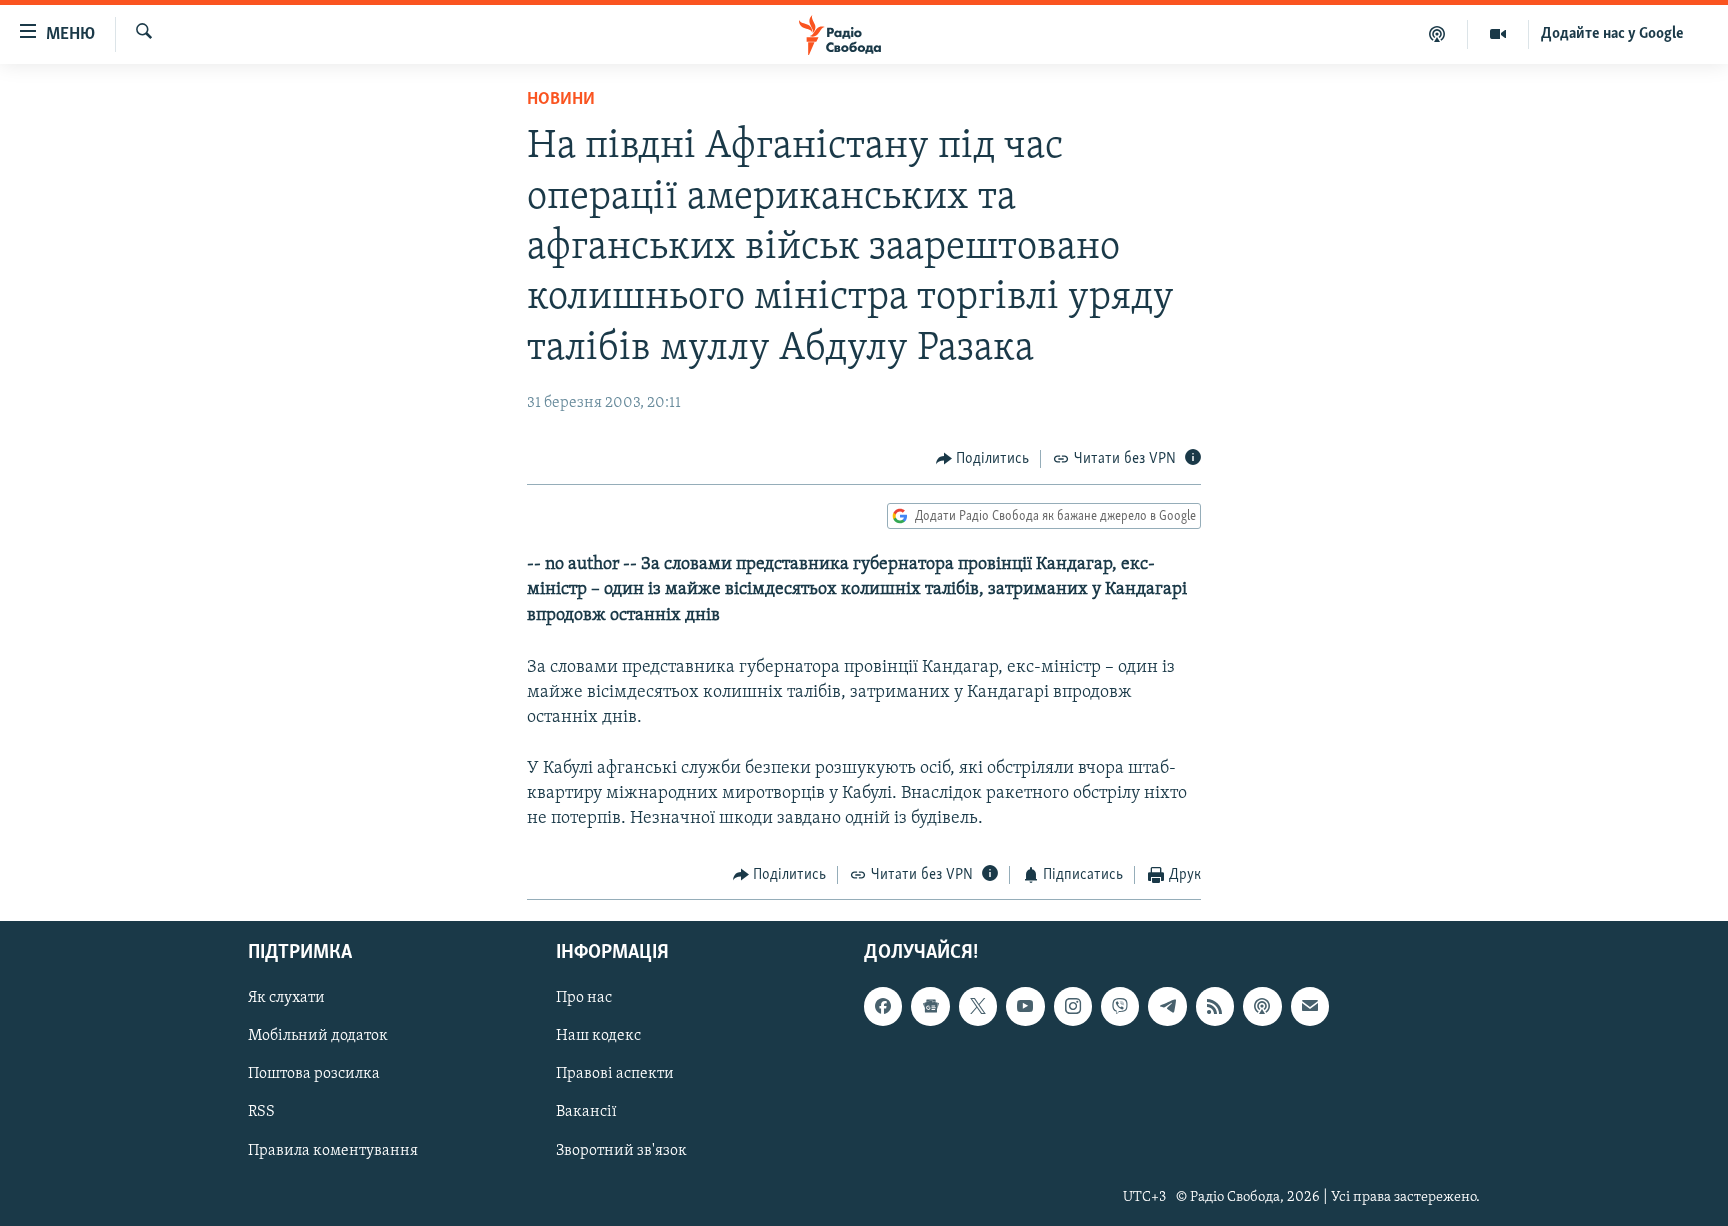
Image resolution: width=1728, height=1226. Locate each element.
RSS (261, 1112)
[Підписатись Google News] (930, 1006)
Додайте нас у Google (1612, 34)
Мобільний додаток (318, 1036)
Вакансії (586, 1112)
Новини (561, 100)
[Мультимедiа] (1498, 34)
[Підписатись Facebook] (883, 1006)
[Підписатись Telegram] (1167, 1006)
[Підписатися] (1310, 1006)
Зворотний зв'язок (621, 1150)
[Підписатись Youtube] (1025, 1006)
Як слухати (286, 998)
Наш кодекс (598, 1036)
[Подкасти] (1437, 34)
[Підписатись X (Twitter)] (978, 1006)
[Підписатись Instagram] (1073, 1006)
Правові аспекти (615, 1074)
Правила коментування (333, 1150)
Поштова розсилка (314, 1074)
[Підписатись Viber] (1120, 1006)
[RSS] (1215, 1006)
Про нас (584, 998)
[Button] (983, 459)
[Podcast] (1262, 1006)
